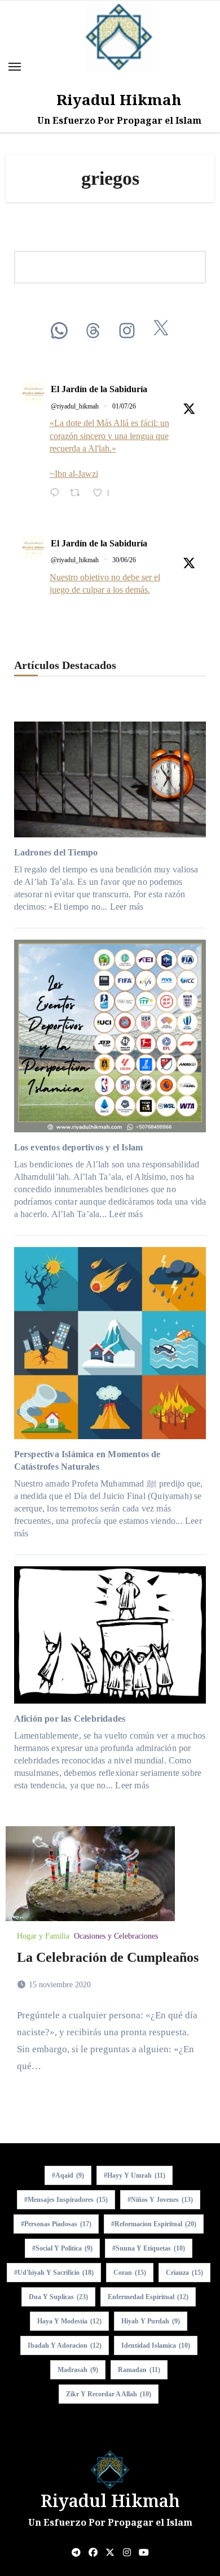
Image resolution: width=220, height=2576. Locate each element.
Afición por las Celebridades (70, 1719)
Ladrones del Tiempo (56, 852)
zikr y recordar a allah (109, 2394)
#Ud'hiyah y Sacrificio (54, 2273)
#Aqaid (68, 2175)
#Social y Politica (62, 2248)
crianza (184, 2273)
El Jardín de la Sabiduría (99, 389)
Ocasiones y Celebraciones (116, 1936)
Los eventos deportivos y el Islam (79, 1147)
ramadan (139, 2370)
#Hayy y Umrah (135, 2175)
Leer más (127, 907)
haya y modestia (69, 2321)
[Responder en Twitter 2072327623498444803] (57, 494)
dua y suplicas (58, 2297)
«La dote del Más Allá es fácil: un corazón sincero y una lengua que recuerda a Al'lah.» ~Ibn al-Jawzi (109, 448)
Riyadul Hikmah (119, 99)
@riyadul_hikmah (75, 406)
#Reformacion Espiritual (154, 2224)
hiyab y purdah (151, 2321)
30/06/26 (124, 560)
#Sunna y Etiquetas (149, 2248)
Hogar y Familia (43, 1936)
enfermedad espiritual (148, 2297)
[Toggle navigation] (15, 67)
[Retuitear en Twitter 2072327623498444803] (78, 494)
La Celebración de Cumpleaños (108, 1957)
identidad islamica (156, 2345)
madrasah (78, 2370)
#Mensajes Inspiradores (66, 2200)
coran (130, 2273)
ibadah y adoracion (65, 2345)
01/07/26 (124, 406)
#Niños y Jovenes (160, 2200)
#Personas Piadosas (56, 2224)
